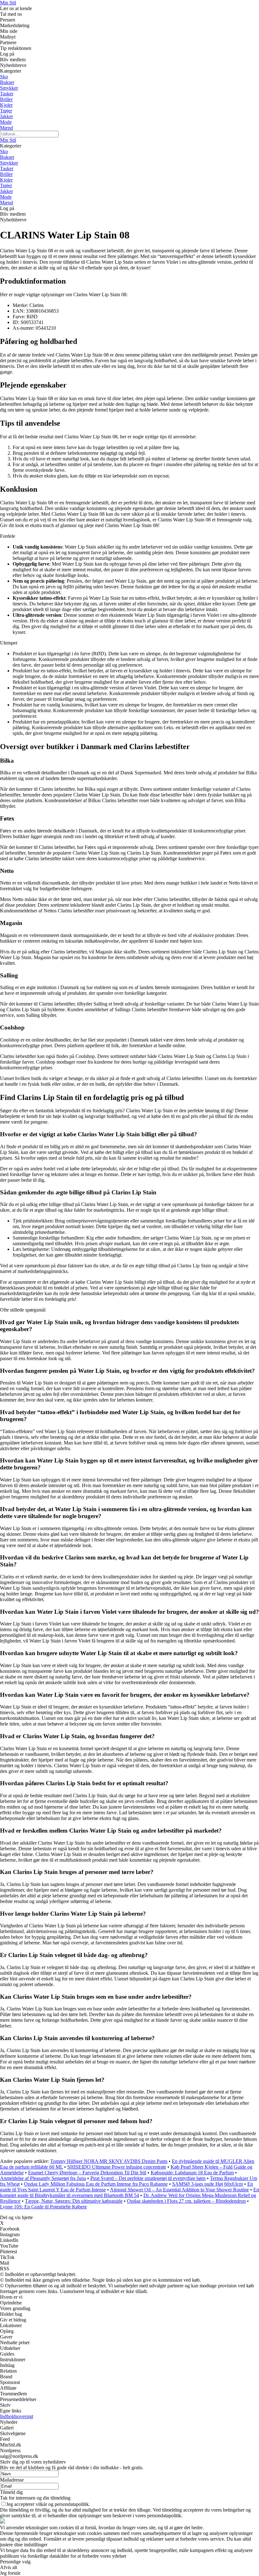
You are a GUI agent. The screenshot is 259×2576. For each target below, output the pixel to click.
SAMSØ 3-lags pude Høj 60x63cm (208, 2184)
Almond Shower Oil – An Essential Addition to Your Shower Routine (179, 2190)
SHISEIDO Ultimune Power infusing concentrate (117, 2167)
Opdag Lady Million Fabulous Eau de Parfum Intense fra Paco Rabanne (96, 2184)
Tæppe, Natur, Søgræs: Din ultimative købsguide (74, 2201)
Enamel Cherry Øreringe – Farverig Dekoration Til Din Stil (87, 2173)
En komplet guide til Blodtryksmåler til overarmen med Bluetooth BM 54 (129, 2192)
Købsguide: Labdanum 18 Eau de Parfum (192, 2173)
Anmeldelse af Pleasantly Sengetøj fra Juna (43, 2178)
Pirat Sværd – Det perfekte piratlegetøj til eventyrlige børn (148, 2178)
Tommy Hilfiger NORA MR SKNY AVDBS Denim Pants (109, 2161)
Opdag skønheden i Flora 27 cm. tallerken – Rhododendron (186, 2201)
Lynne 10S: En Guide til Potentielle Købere (43, 2207)
